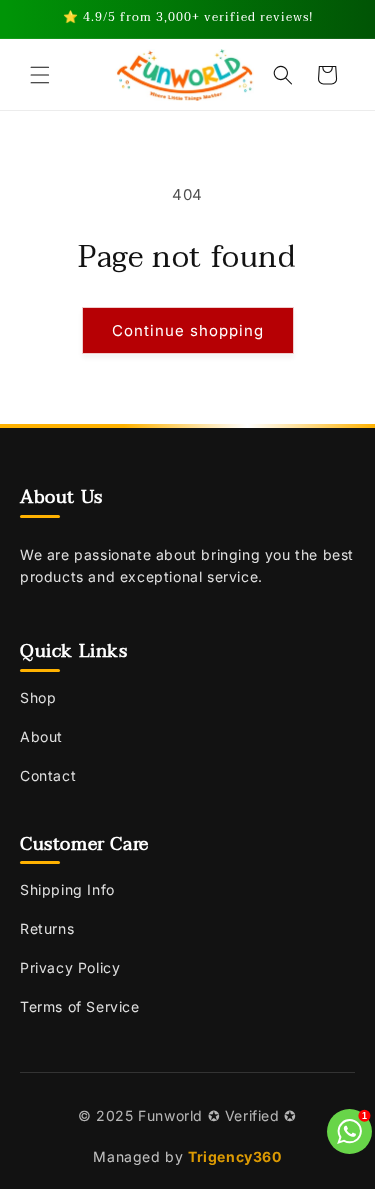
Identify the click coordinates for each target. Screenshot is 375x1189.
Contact (48, 775)
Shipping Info (67, 889)
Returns (47, 928)
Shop (38, 697)
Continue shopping (188, 330)
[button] (40, 75)
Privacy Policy (70, 967)
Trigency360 (235, 1156)
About (41, 736)
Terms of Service (80, 1006)
